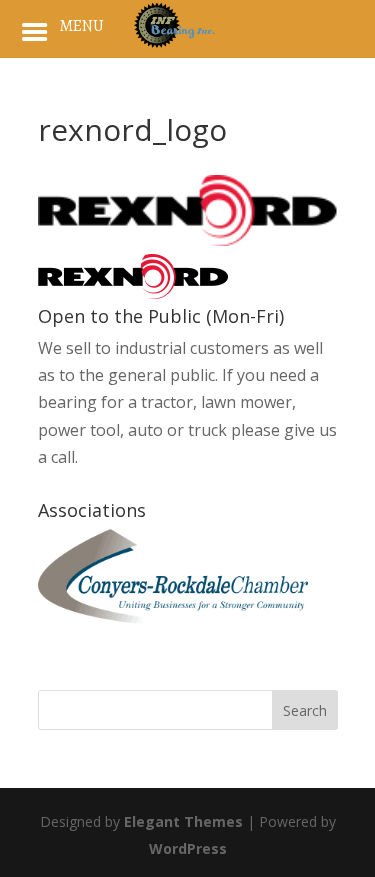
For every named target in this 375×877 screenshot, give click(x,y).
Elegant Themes (183, 821)
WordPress (188, 848)
